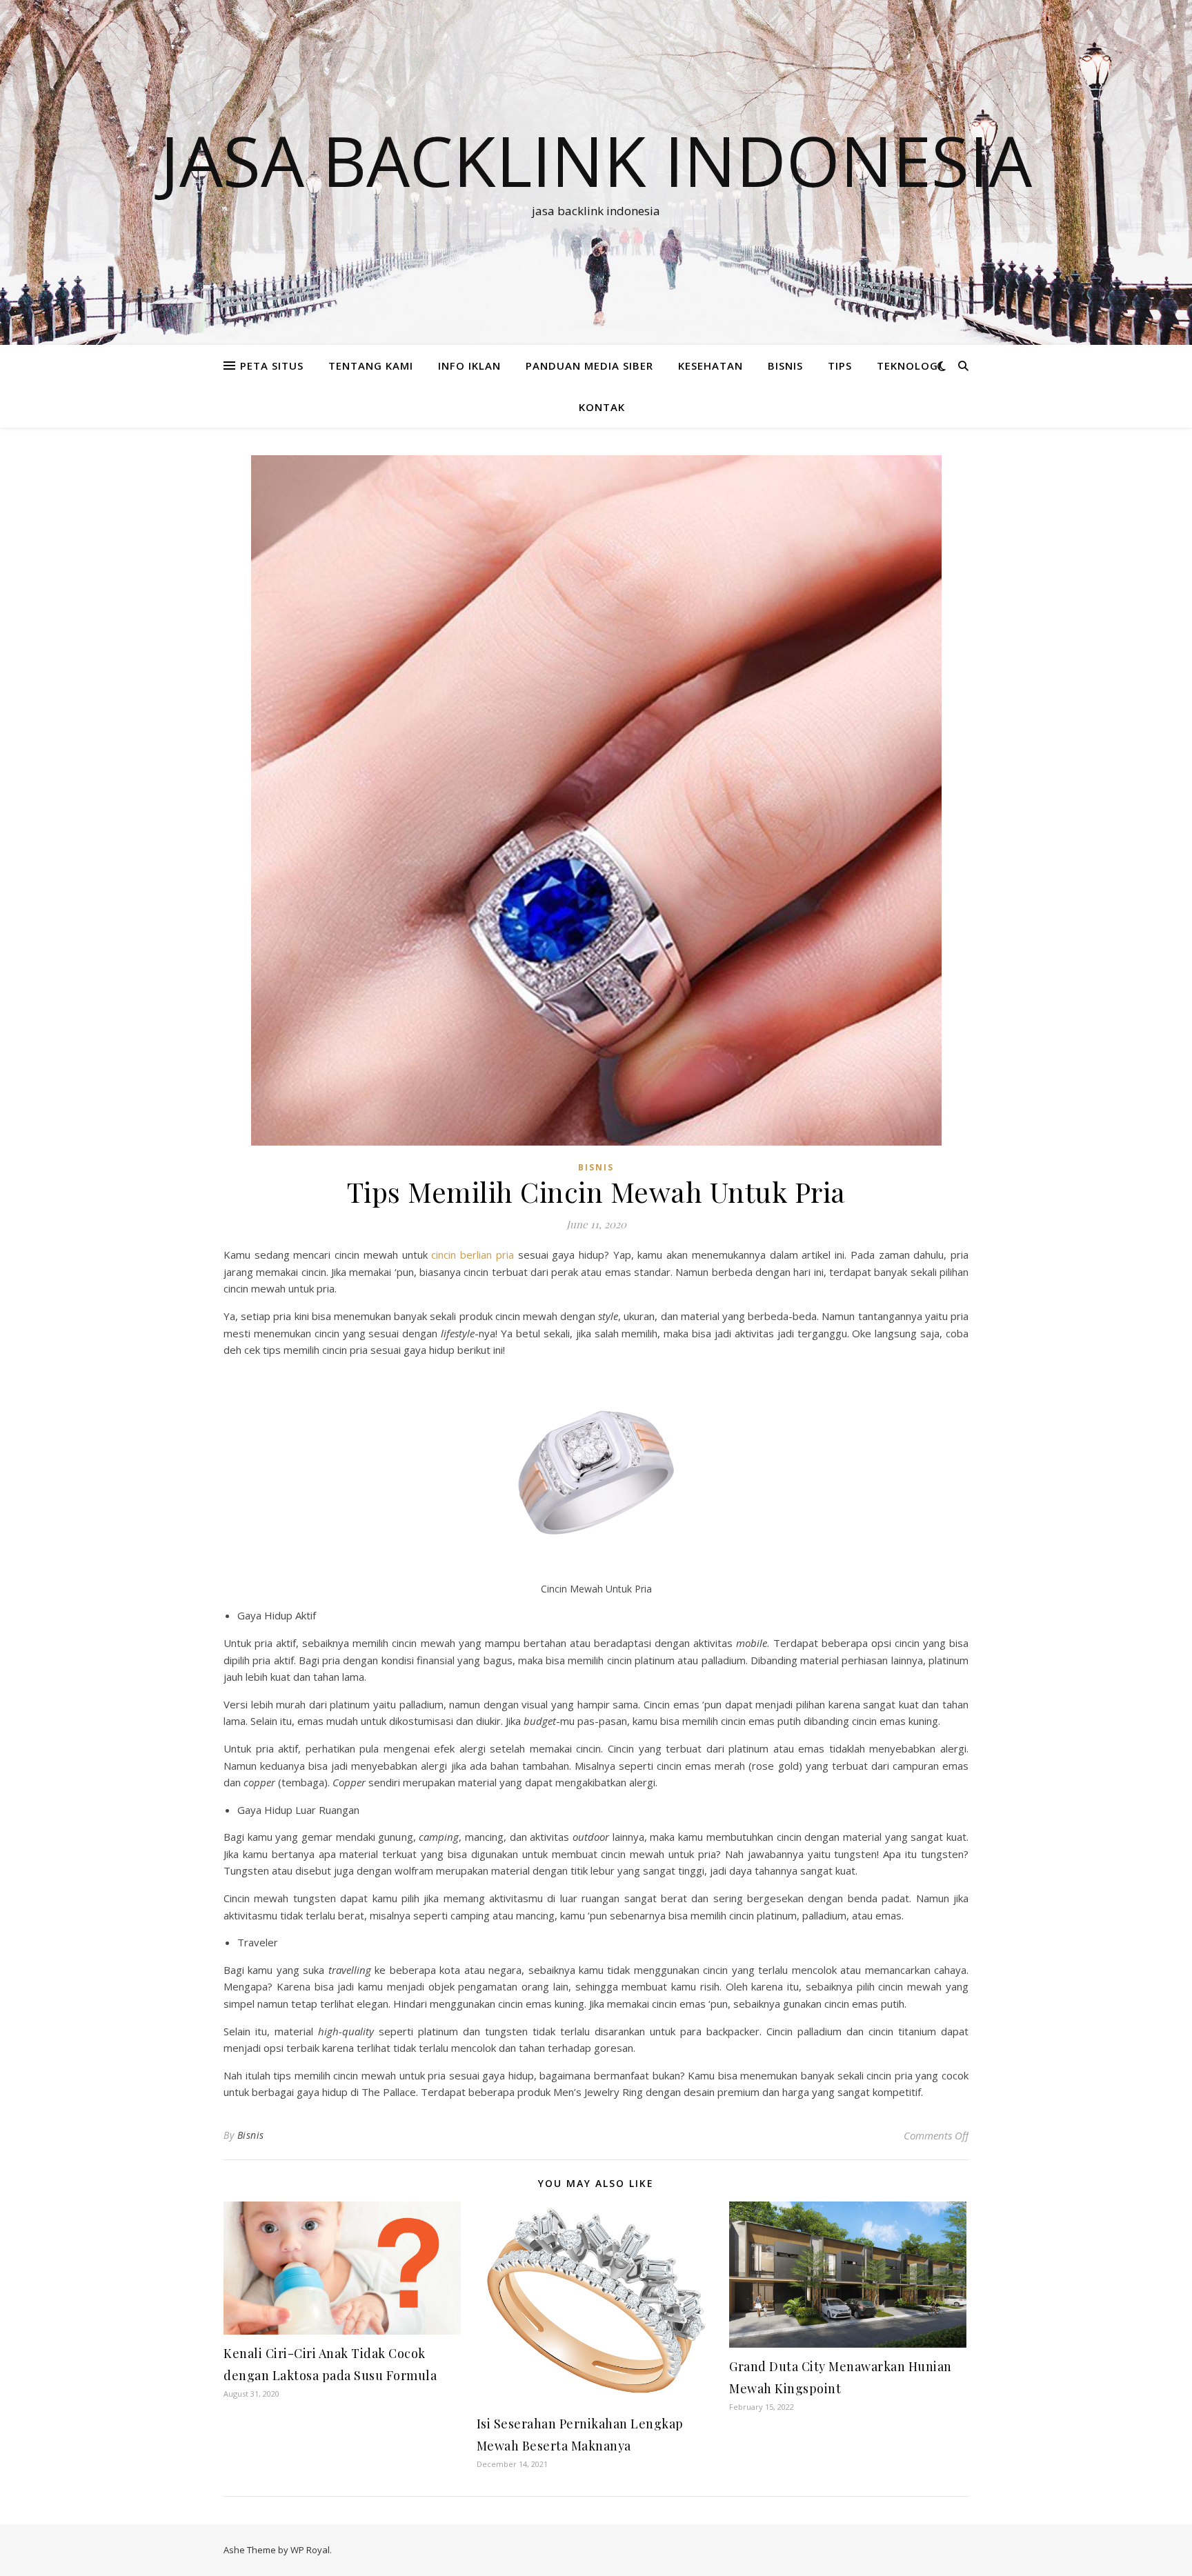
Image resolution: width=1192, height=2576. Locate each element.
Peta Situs (272, 366)
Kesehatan (711, 366)
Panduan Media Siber (589, 366)
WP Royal (310, 2550)
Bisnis (251, 2135)
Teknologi (909, 366)
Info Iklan (469, 366)
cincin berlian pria (472, 1255)
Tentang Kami (371, 366)
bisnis (785, 366)
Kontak (602, 407)
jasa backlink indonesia (596, 160)
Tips (840, 366)
